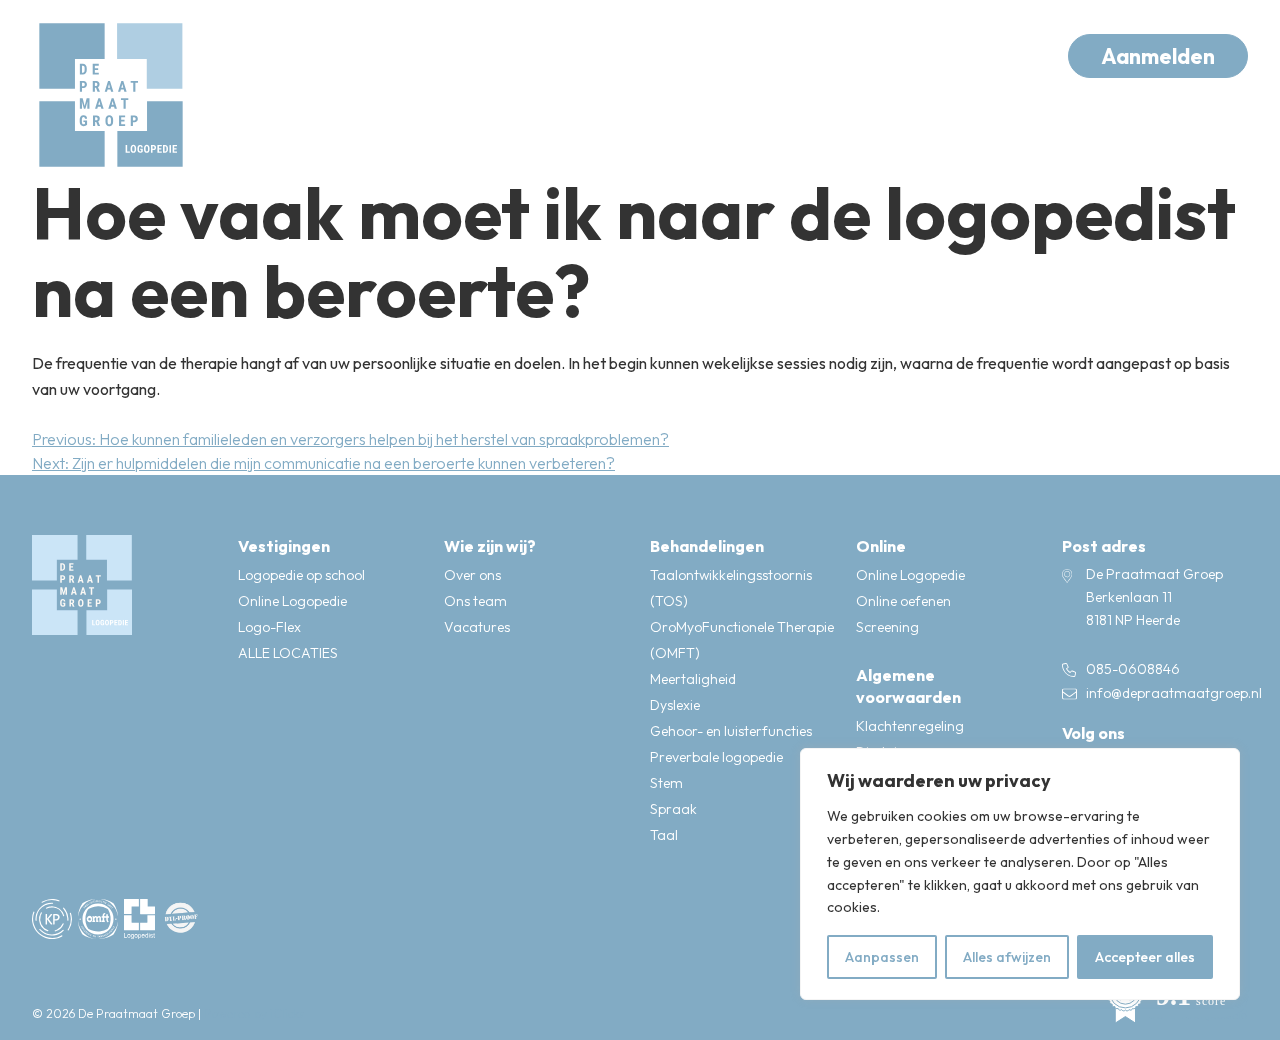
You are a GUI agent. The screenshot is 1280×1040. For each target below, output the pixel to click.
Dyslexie (675, 705)
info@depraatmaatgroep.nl (1174, 693)
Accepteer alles (1145, 957)
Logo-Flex (269, 627)
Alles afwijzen (1007, 957)
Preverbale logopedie (716, 757)
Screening (887, 627)
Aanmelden (1158, 56)
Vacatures (477, 627)
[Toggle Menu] (1010, 56)
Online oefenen (903, 601)
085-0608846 (1133, 669)
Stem (666, 783)
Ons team (475, 601)
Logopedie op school (301, 575)
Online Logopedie (292, 601)
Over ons (472, 575)
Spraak (673, 809)
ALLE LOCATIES (288, 653)
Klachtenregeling (910, 726)
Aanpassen (882, 957)
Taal (664, 835)
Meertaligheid (693, 679)
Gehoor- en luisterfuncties (731, 731)
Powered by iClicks (254, 1013)
